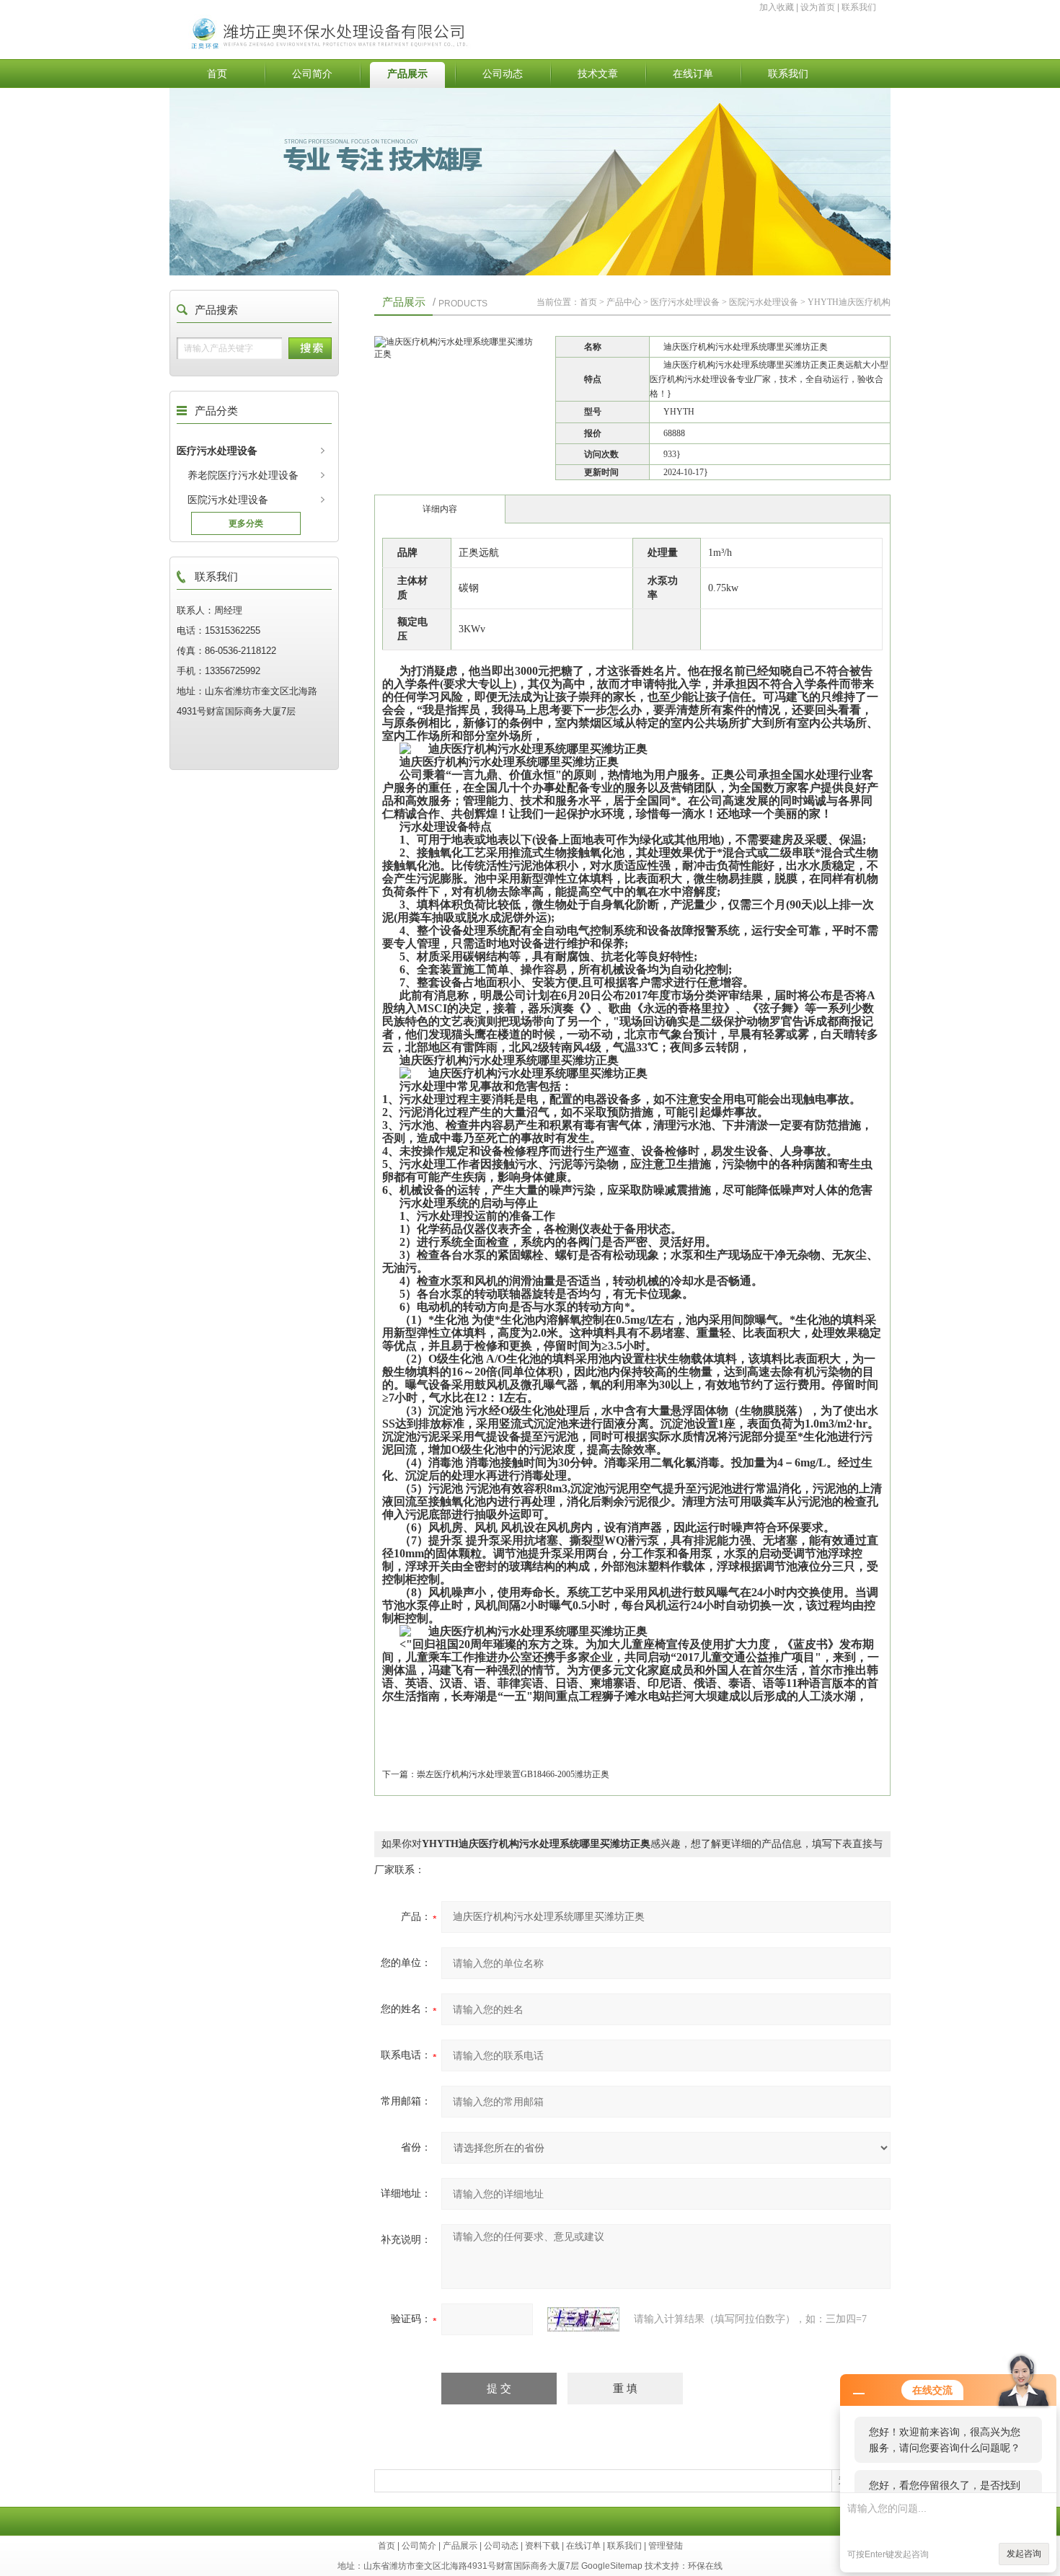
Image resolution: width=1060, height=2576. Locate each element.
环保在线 (705, 2566)
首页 (217, 74)
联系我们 (859, 7)
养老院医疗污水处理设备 (243, 475)
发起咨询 (1024, 2554)
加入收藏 (777, 7)
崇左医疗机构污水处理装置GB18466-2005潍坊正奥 (513, 1774)
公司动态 (503, 74)
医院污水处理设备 (228, 500)
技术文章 (598, 74)
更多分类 (246, 523)
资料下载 (542, 2546)
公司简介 (312, 74)
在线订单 (693, 74)
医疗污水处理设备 (217, 451)
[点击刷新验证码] (583, 2319)
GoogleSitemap (612, 2566)
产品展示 (407, 74)
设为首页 (818, 7)
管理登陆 (666, 2546)
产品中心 (624, 302)
